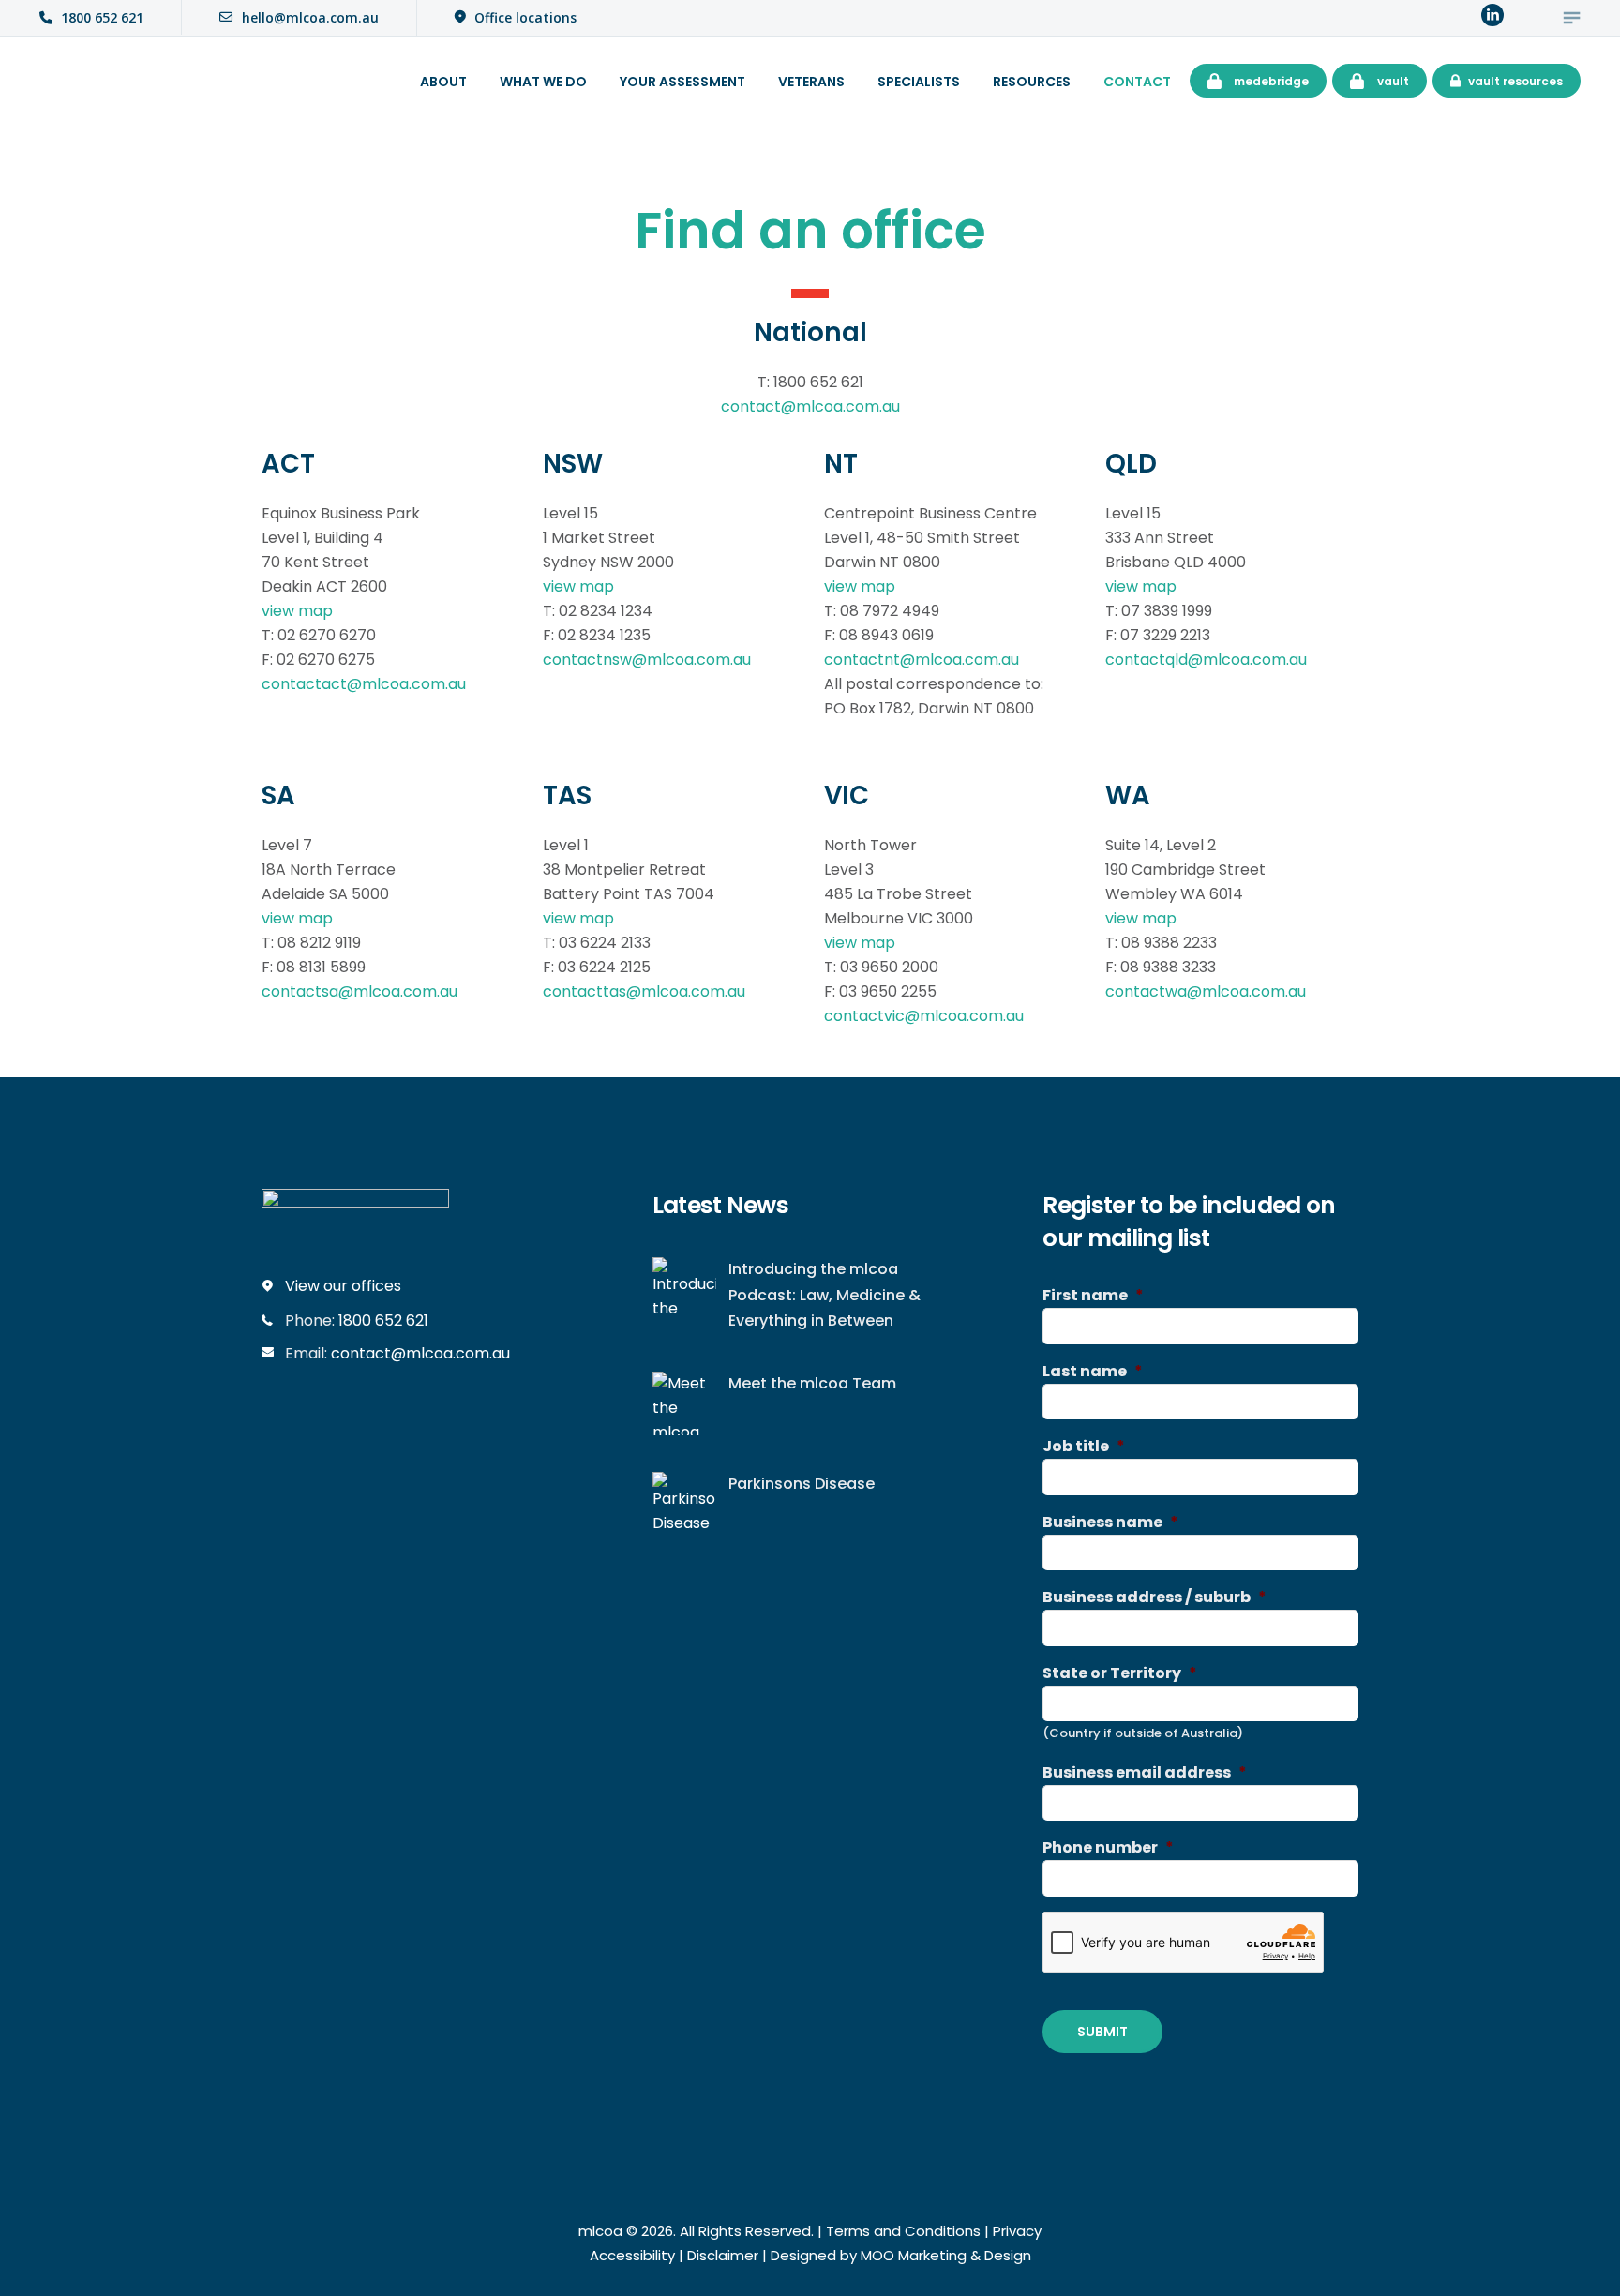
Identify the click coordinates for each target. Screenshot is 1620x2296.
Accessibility (632, 2255)
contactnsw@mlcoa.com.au (647, 660)
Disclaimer (723, 2255)
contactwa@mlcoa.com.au (1206, 991)
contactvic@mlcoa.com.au (924, 1016)
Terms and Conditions (903, 2231)
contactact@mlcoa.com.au (364, 684)
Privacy (1017, 2231)
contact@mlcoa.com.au (810, 406)
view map (297, 611)
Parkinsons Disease (802, 1484)
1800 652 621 (383, 1321)
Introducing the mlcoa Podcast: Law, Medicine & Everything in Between (825, 1295)
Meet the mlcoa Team (812, 1383)
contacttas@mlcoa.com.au (644, 991)
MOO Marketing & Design (946, 2255)
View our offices (343, 1286)
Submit (1102, 2032)
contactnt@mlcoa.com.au (922, 660)
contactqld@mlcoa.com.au (1206, 660)
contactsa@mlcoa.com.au (360, 991)
